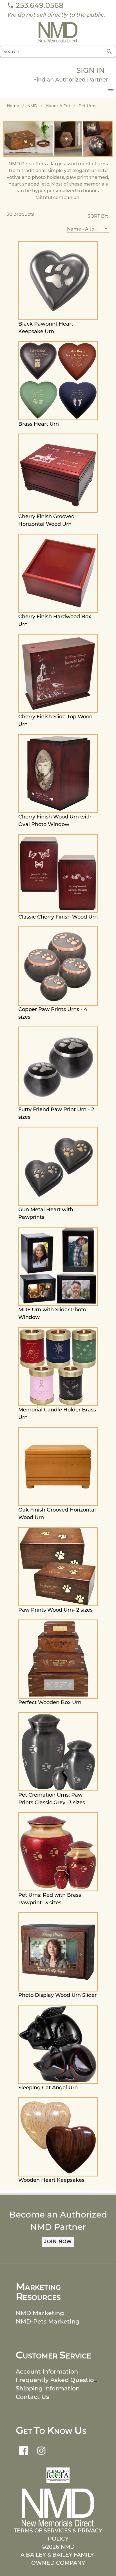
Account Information (47, 2371)
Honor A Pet (58, 106)
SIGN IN (91, 70)
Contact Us (32, 2397)
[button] (88, 229)
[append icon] (109, 51)
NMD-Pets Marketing (48, 2321)
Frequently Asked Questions (58, 2380)
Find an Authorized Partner (71, 80)
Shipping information (48, 2388)
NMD (32, 106)
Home (13, 106)
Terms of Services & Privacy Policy (58, 2535)
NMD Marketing (40, 2313)
